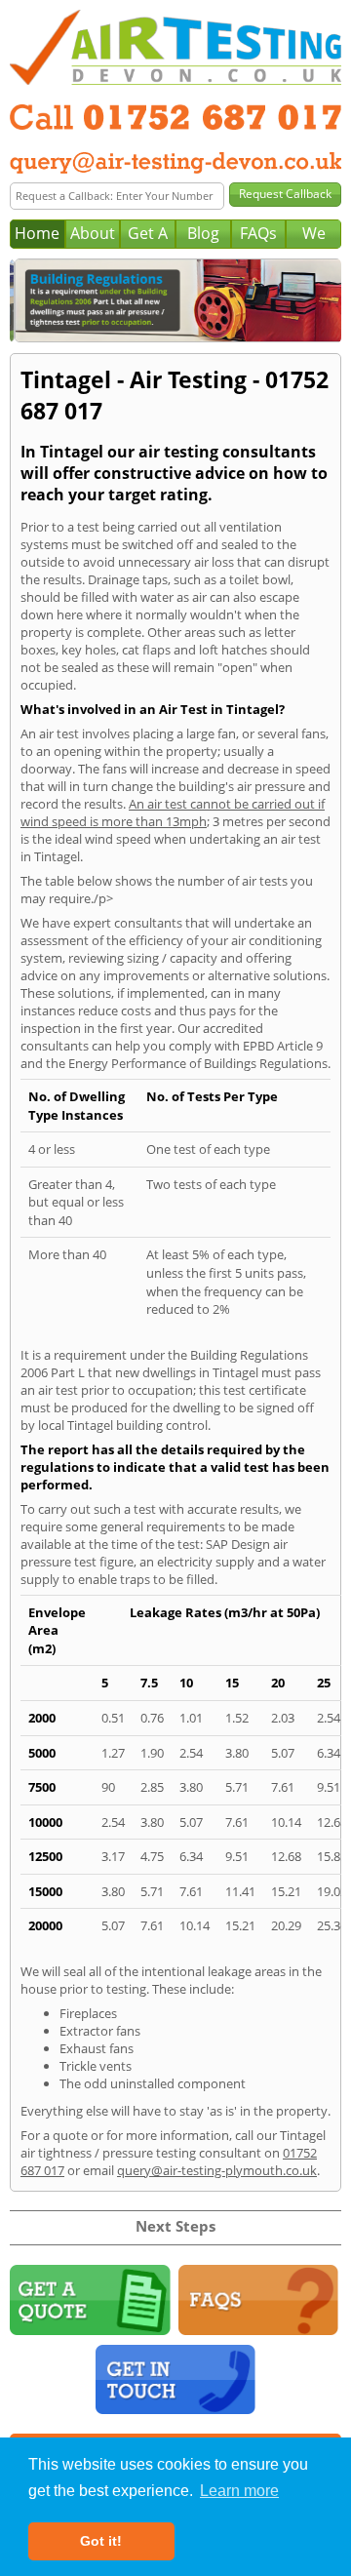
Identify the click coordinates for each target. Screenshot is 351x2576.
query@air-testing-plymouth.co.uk (217, 2170)
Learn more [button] (239, 2491)
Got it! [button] (101, 2541)
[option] (175, 301)
